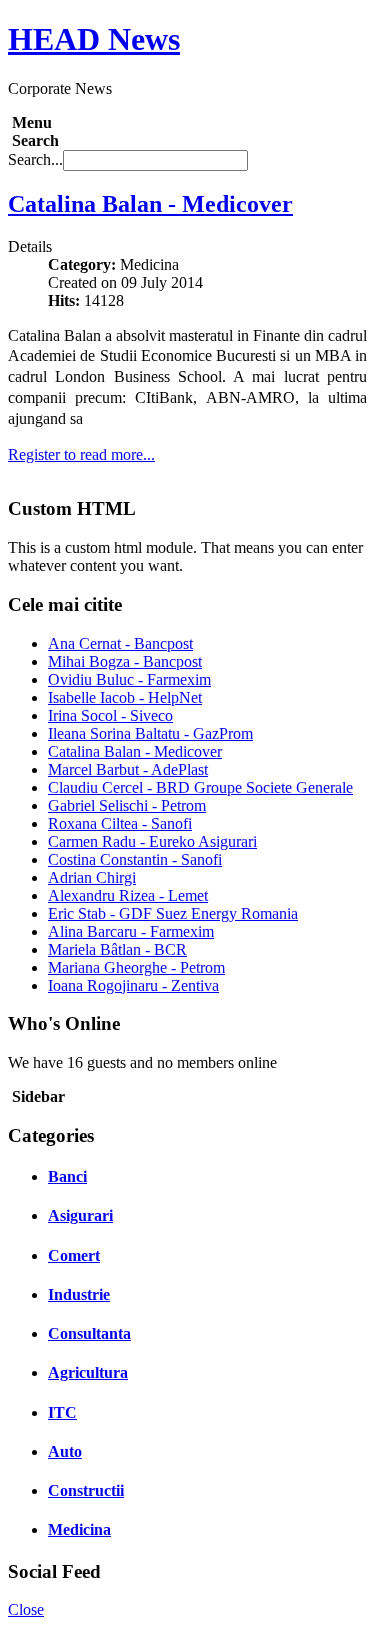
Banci (67, 1176)
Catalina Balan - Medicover (150, 204)
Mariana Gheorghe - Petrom (136, 967)
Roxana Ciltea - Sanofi (120, 823)
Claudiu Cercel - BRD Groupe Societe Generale (200, 787)
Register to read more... (81, 454)
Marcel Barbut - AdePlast (128, 769)
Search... (35, 159)
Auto (65, 1451)
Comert (74, 1255)
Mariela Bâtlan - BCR (117, 949)
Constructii (86, 1490)
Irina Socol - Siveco (110, 715)
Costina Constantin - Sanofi (135, 859)
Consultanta (89, 1333)
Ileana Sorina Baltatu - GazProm (150, 733)
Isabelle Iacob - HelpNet (125, 697)
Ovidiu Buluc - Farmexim (129, 679)
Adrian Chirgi (92, 877)
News (94, 39)
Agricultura (88, 1372)
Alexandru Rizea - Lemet (128, 895)
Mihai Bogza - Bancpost (125, 661)
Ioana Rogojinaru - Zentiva (133, 985)
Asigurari (80, 1215)
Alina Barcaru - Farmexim (131, 931)
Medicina (79, 1529)
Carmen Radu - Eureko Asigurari (152, 841)
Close (26, 1609)
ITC (62, 1412)
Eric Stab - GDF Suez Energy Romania (173, 913)
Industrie (79, 1294)
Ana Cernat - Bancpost (120, 643)
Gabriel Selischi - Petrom (127, 805)
